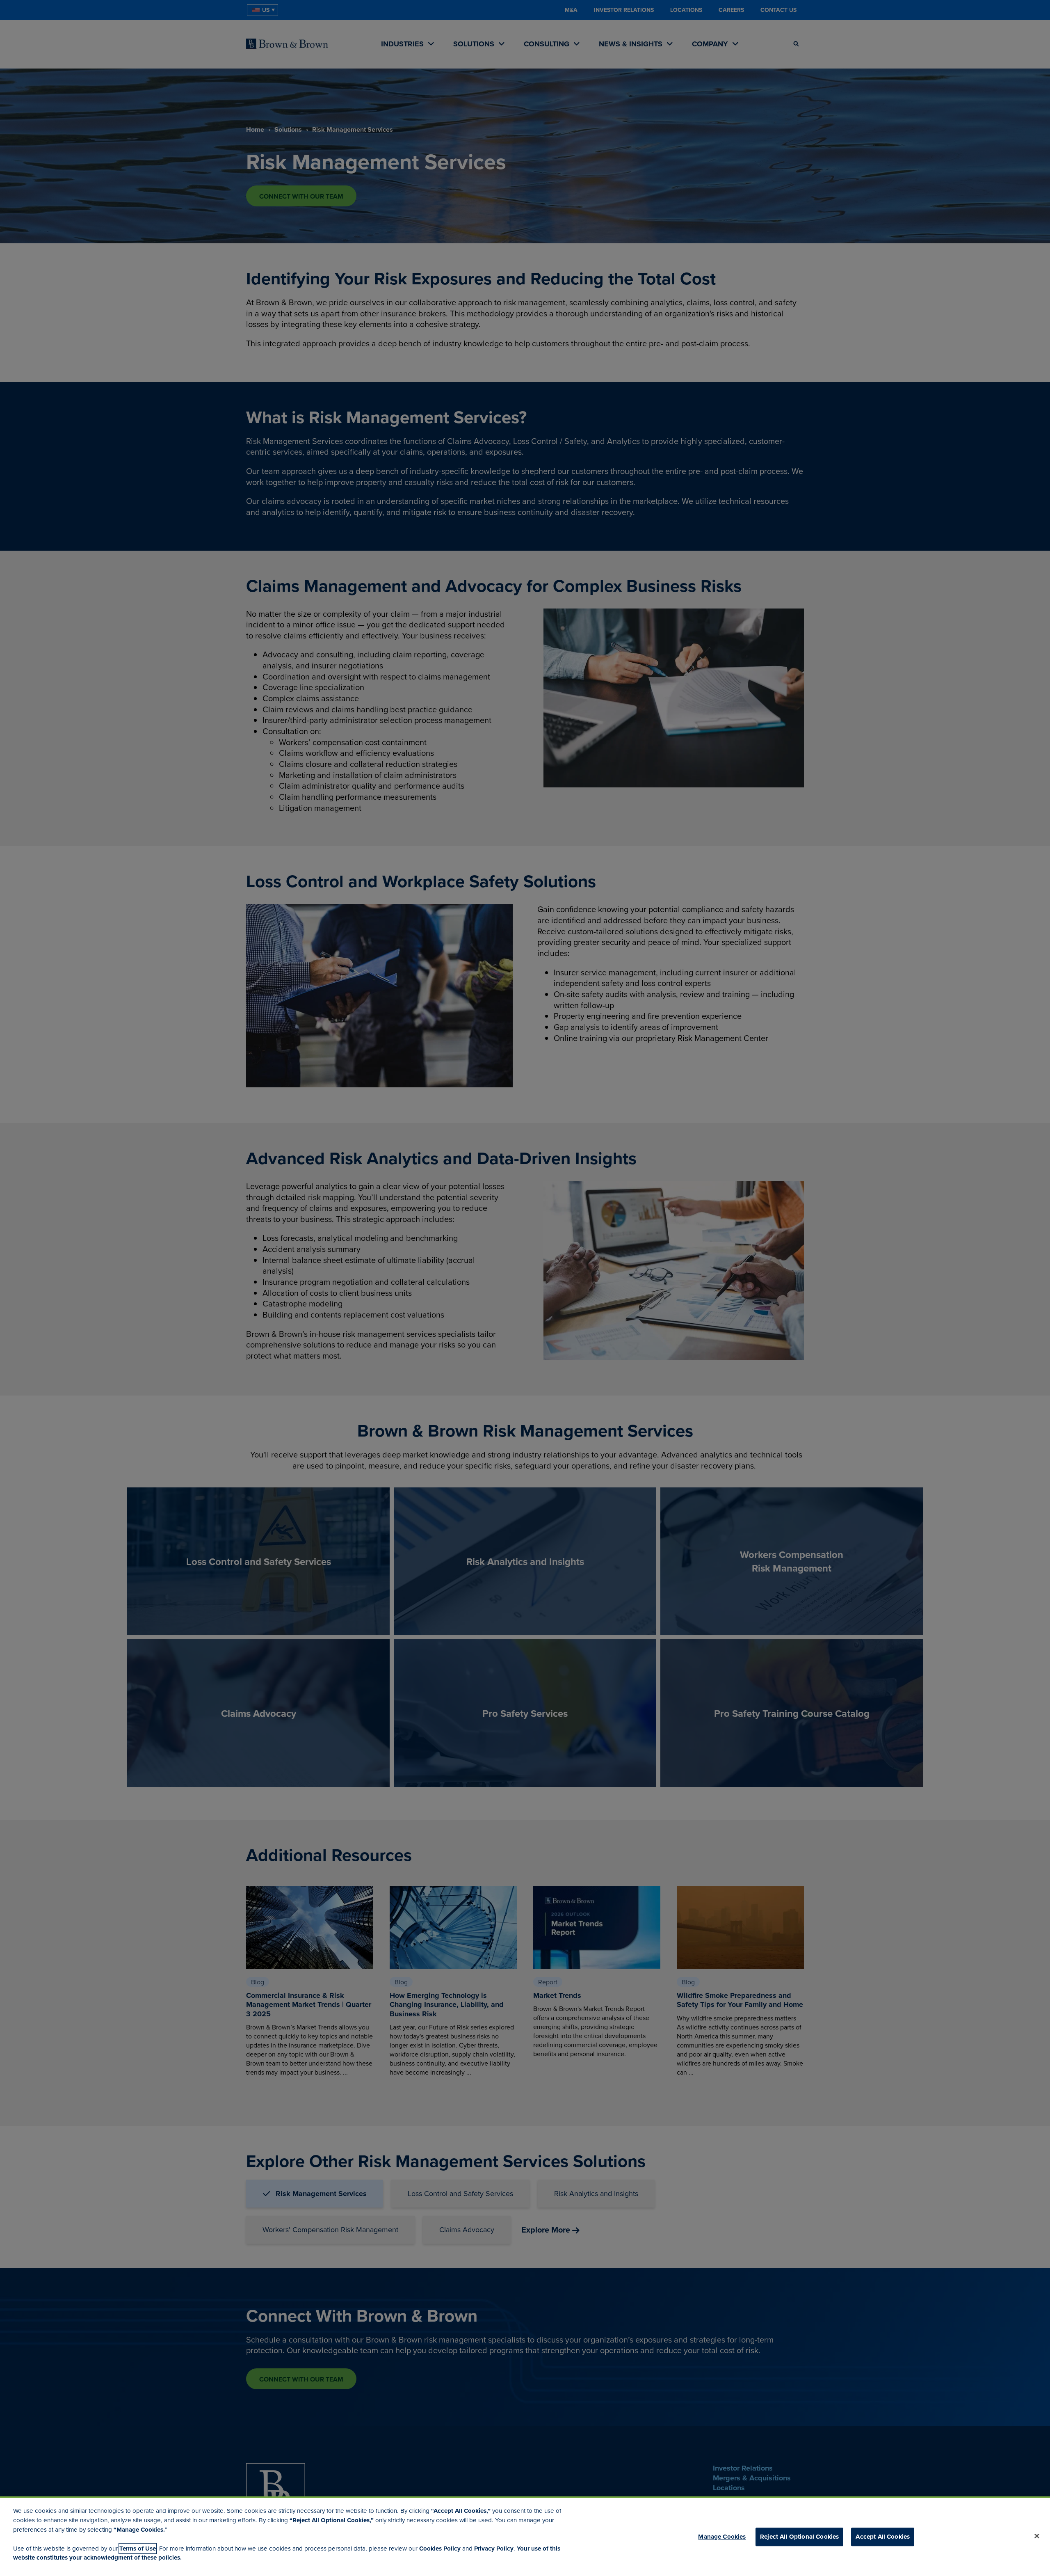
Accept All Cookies (883, 2537)
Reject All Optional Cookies (799, 2537)
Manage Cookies (722, 2537)
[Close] (1037, 2536)
